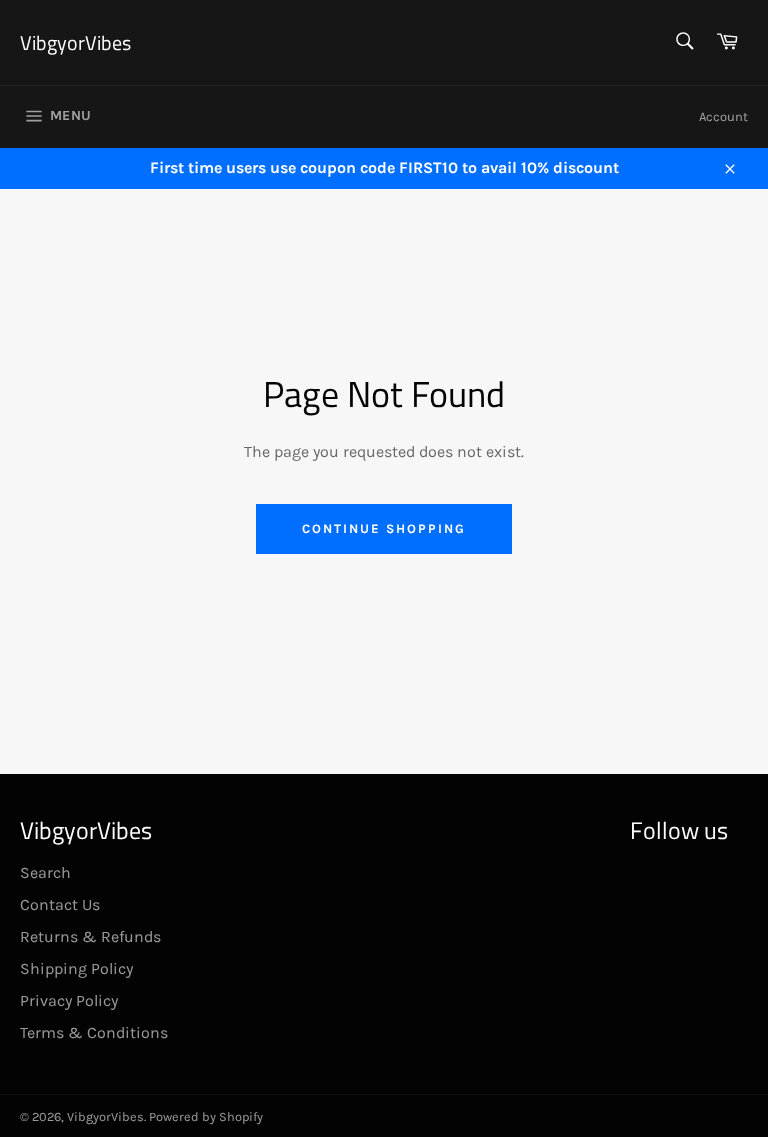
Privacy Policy (69, 1000)
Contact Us (60, 904)
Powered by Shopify (206, 1116)
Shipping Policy (76, 968)
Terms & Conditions (94, 1032)
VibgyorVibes (75, 43)
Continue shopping (383, 528)
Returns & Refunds (90, 936)
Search (45, 872)
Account (723, 116)
